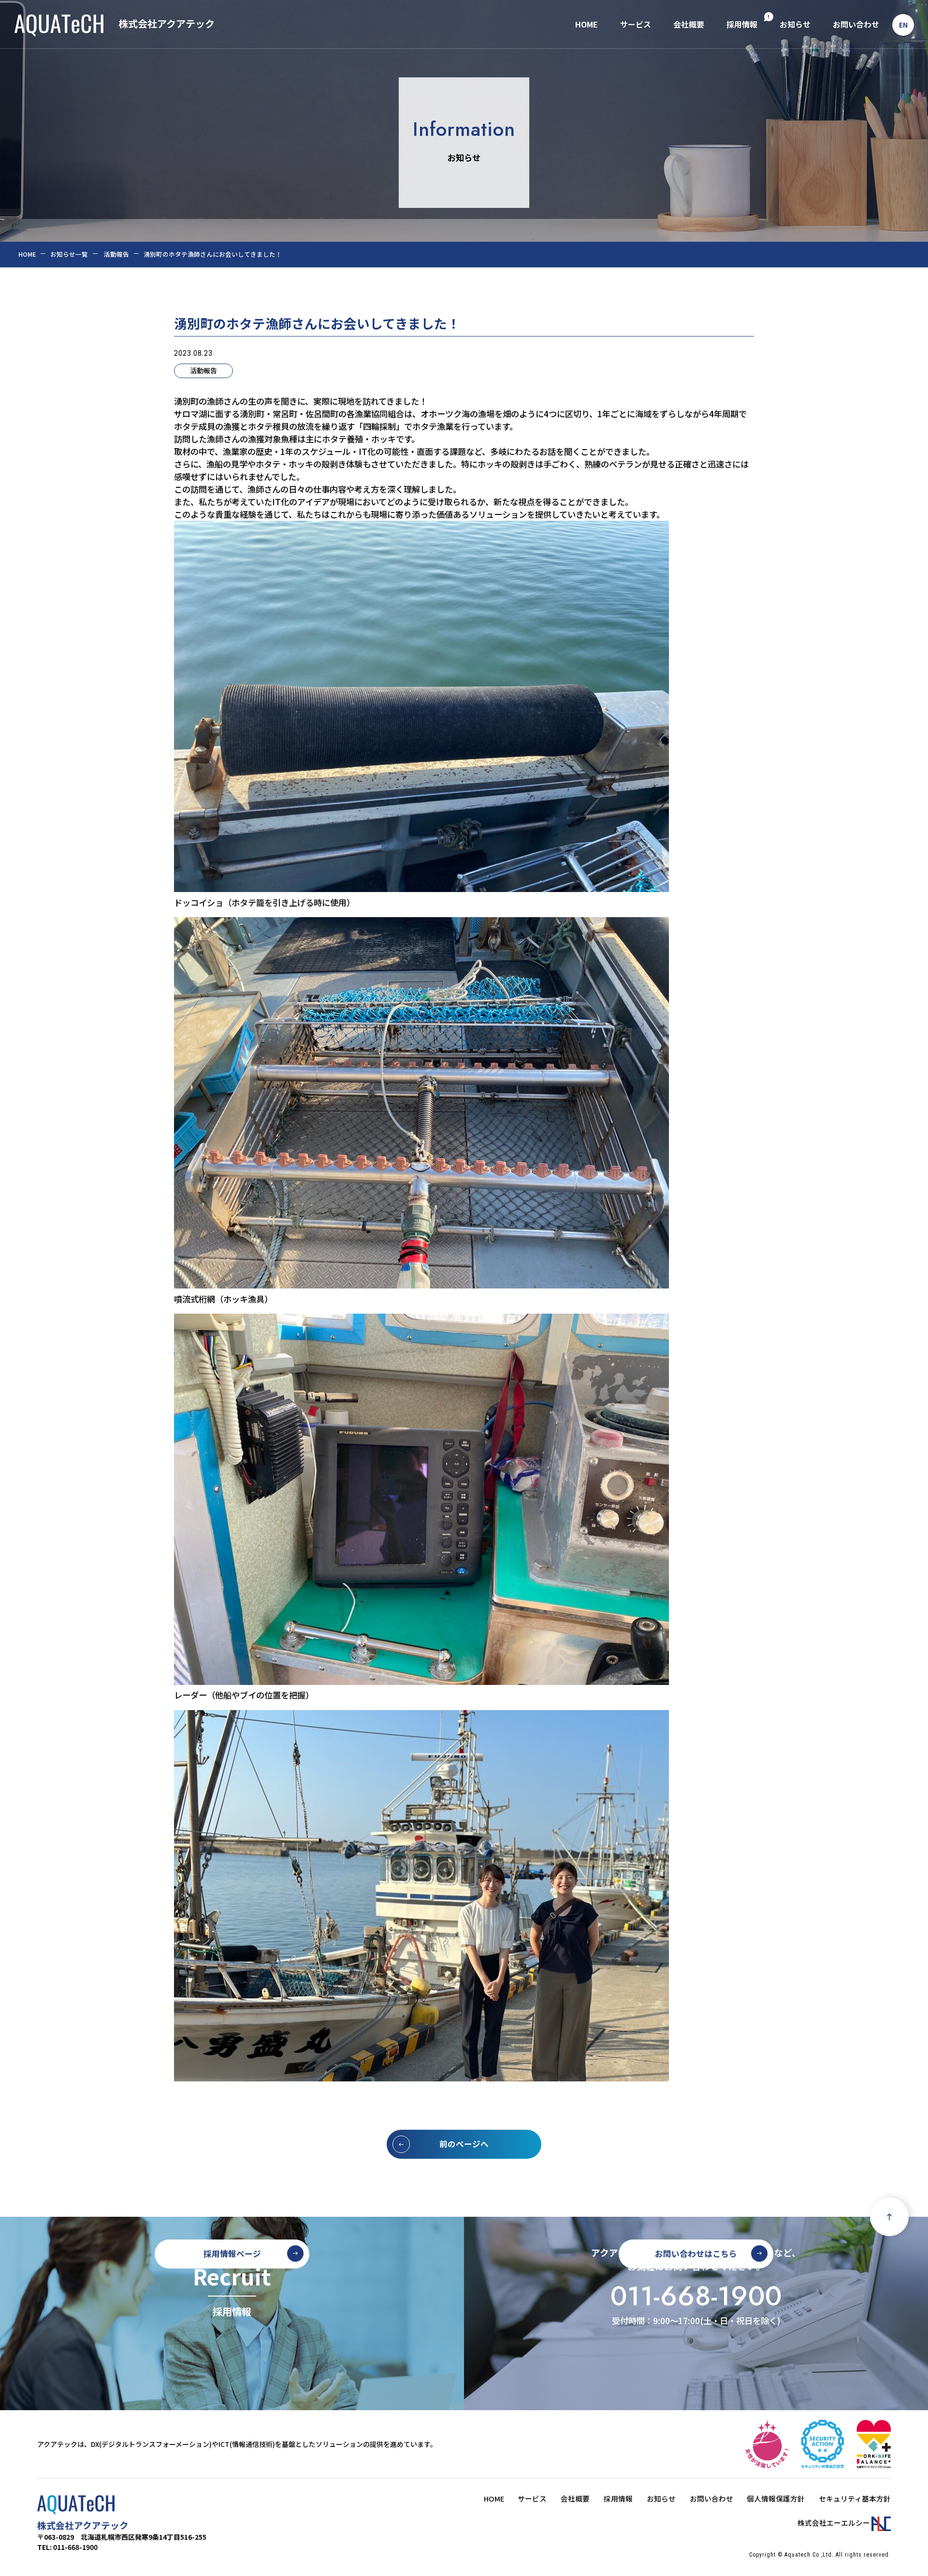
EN (903, 25)
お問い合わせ (856, 24)
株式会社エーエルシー (834, 2523)
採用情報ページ (232, 2254)
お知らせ (795, 24)
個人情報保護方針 (776, 2498)
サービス (636, 24)
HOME (587, 24)
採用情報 (742, 24)
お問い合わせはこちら (696, 2254)
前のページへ (464, 2144)
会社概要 (689, 24)
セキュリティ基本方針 (855, 2498)
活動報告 (203, 370)
